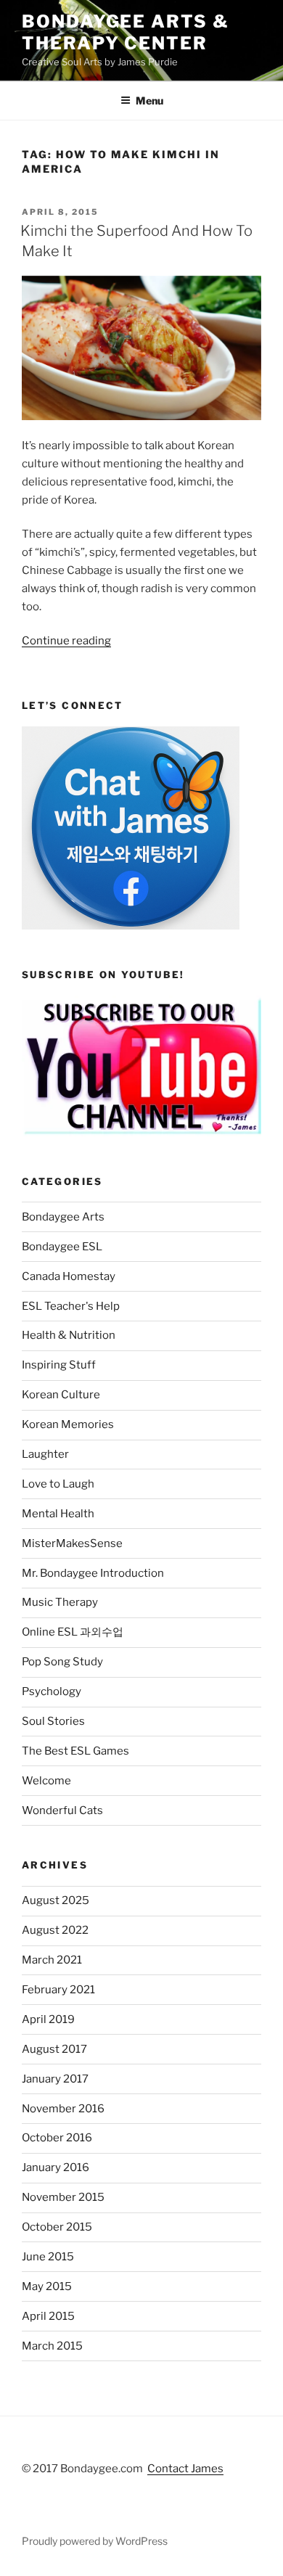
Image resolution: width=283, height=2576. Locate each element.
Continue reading (66, 641)
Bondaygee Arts (63, 1217)
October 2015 (57, 2227)
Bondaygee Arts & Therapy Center (126, 32)
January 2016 (56, 2167)
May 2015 (47, 2286)
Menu (149, 101)
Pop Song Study (62, 1662)
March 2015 (52, 2346)
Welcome (46, 1781)
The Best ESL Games (75, 1751)
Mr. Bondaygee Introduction (93, 1573)
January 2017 (55, 2079)
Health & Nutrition (69, 1335)
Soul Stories (53, 1721)
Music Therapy (60, 1602)
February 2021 (58, 1990)
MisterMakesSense (72, 1543)
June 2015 (48, 2257)
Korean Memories (68, 1424)
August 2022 (55, 1930)
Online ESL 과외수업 (73, 1632)
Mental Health (58, 1514)
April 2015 (48, 2316)
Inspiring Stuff (59, 1365)
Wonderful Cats (62, 1810)
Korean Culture (61, 1395)
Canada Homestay (69, 1276)
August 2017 (54, 2049)
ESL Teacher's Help (71, 1306)
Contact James (185, 2469)
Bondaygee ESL (62, 1247)
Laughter (45, 1454)
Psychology (52, 1691)
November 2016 (63, 2109)
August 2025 (56, 1900)
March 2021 (52, 1960)
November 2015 (63, 2197)
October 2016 (57, 2138)
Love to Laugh (58, 1484)
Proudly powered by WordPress (95, 2541)
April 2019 (48, 2019)
